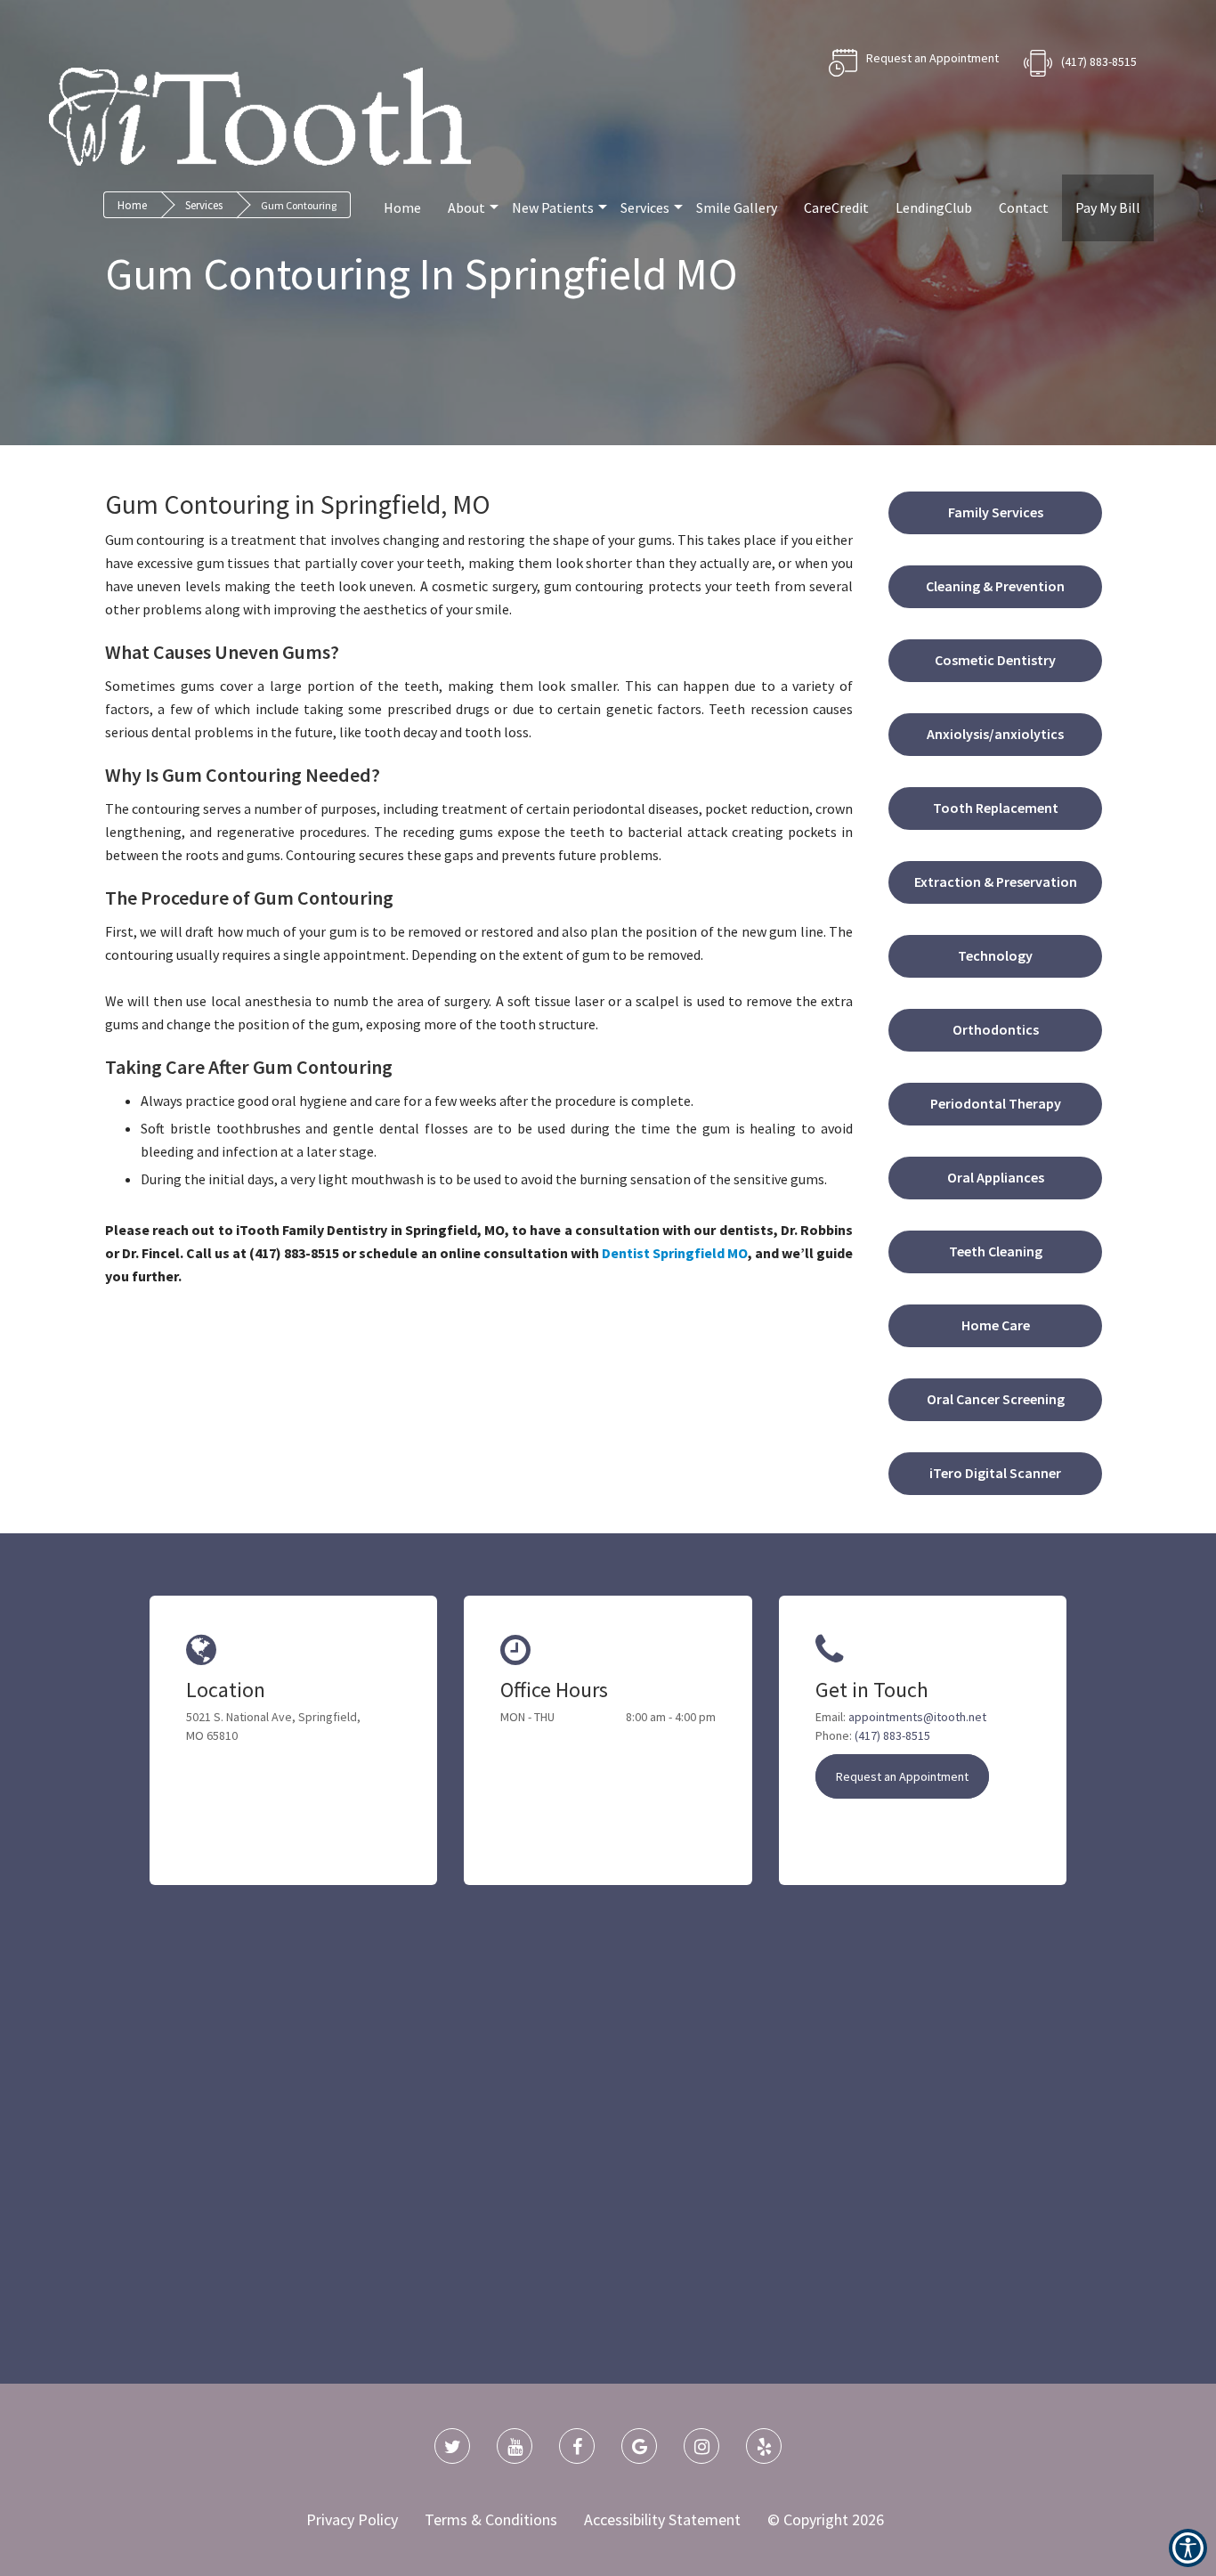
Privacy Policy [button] (352, 2519)
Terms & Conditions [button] (491, 2519)
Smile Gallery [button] (737, 207)
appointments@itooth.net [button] (917, 1717)
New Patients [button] (553, 207)
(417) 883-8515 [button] (1099, 61)
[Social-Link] (452, 2446)
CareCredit (836, 207)
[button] (675, 1253)
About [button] (466, 207)
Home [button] (402, 207)
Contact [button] (1024, 207)
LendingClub (934, 207)
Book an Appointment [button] (914, 63)
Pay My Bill (1108, 207)
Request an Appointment (902, 1776)
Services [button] (645, 207)
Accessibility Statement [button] (662, 2519)
